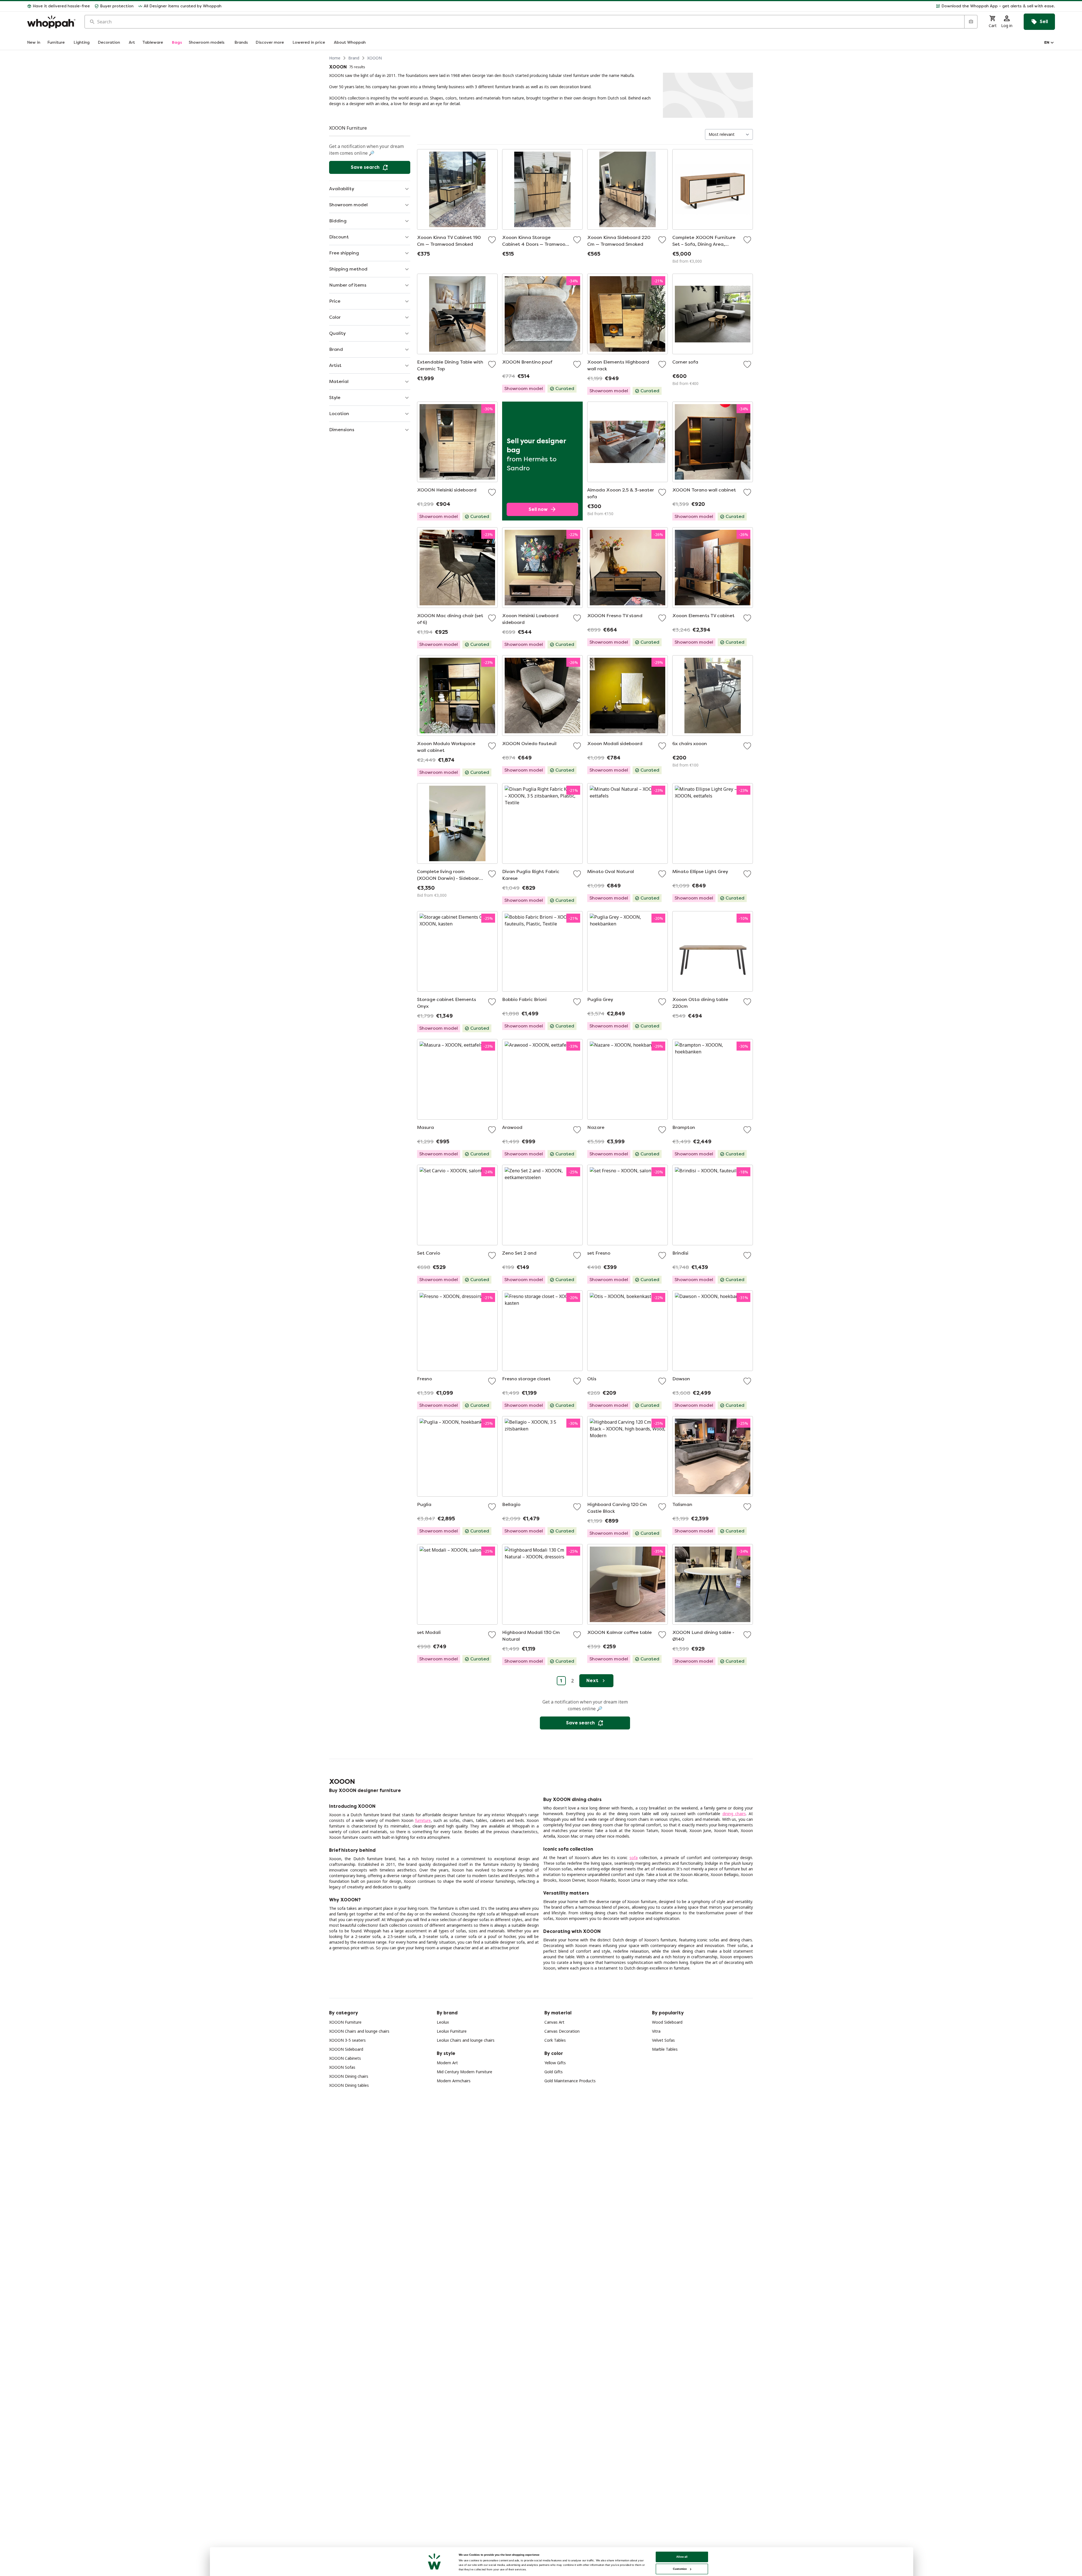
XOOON (374, 58)
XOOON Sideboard (346, 2049)
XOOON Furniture (345, 2022)
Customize (680, 2569)
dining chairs (734, 1814)
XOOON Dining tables (349, 2085)
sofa (634, 1858)
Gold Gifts (554, 2072)
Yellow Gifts (555, 2063)
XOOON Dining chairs (349, 2076)
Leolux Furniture (452, 2031)
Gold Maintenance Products (570, 2081)
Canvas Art (554, 2022)
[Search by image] (971, 22)
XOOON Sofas (342, 2067)
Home (335, 58)
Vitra (656, 2031)
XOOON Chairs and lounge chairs (359, 2031)
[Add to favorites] (492, 240)
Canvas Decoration (562, 2031)
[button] (640, 6)
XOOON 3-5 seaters (347, 2040)
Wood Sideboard (667, 2022)
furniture (423, 1820)
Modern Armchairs (454, 2081)
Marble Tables (665, 2049)
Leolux (443, 2022)
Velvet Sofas (663, 2040)
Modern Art (447, 2063)
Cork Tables (555, 2040)
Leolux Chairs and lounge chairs (466, 2040)
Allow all (682, 2557)
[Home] (51, 22)
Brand (354, 58)
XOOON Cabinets (345, 2058)
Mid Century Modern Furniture (464, 2072)
